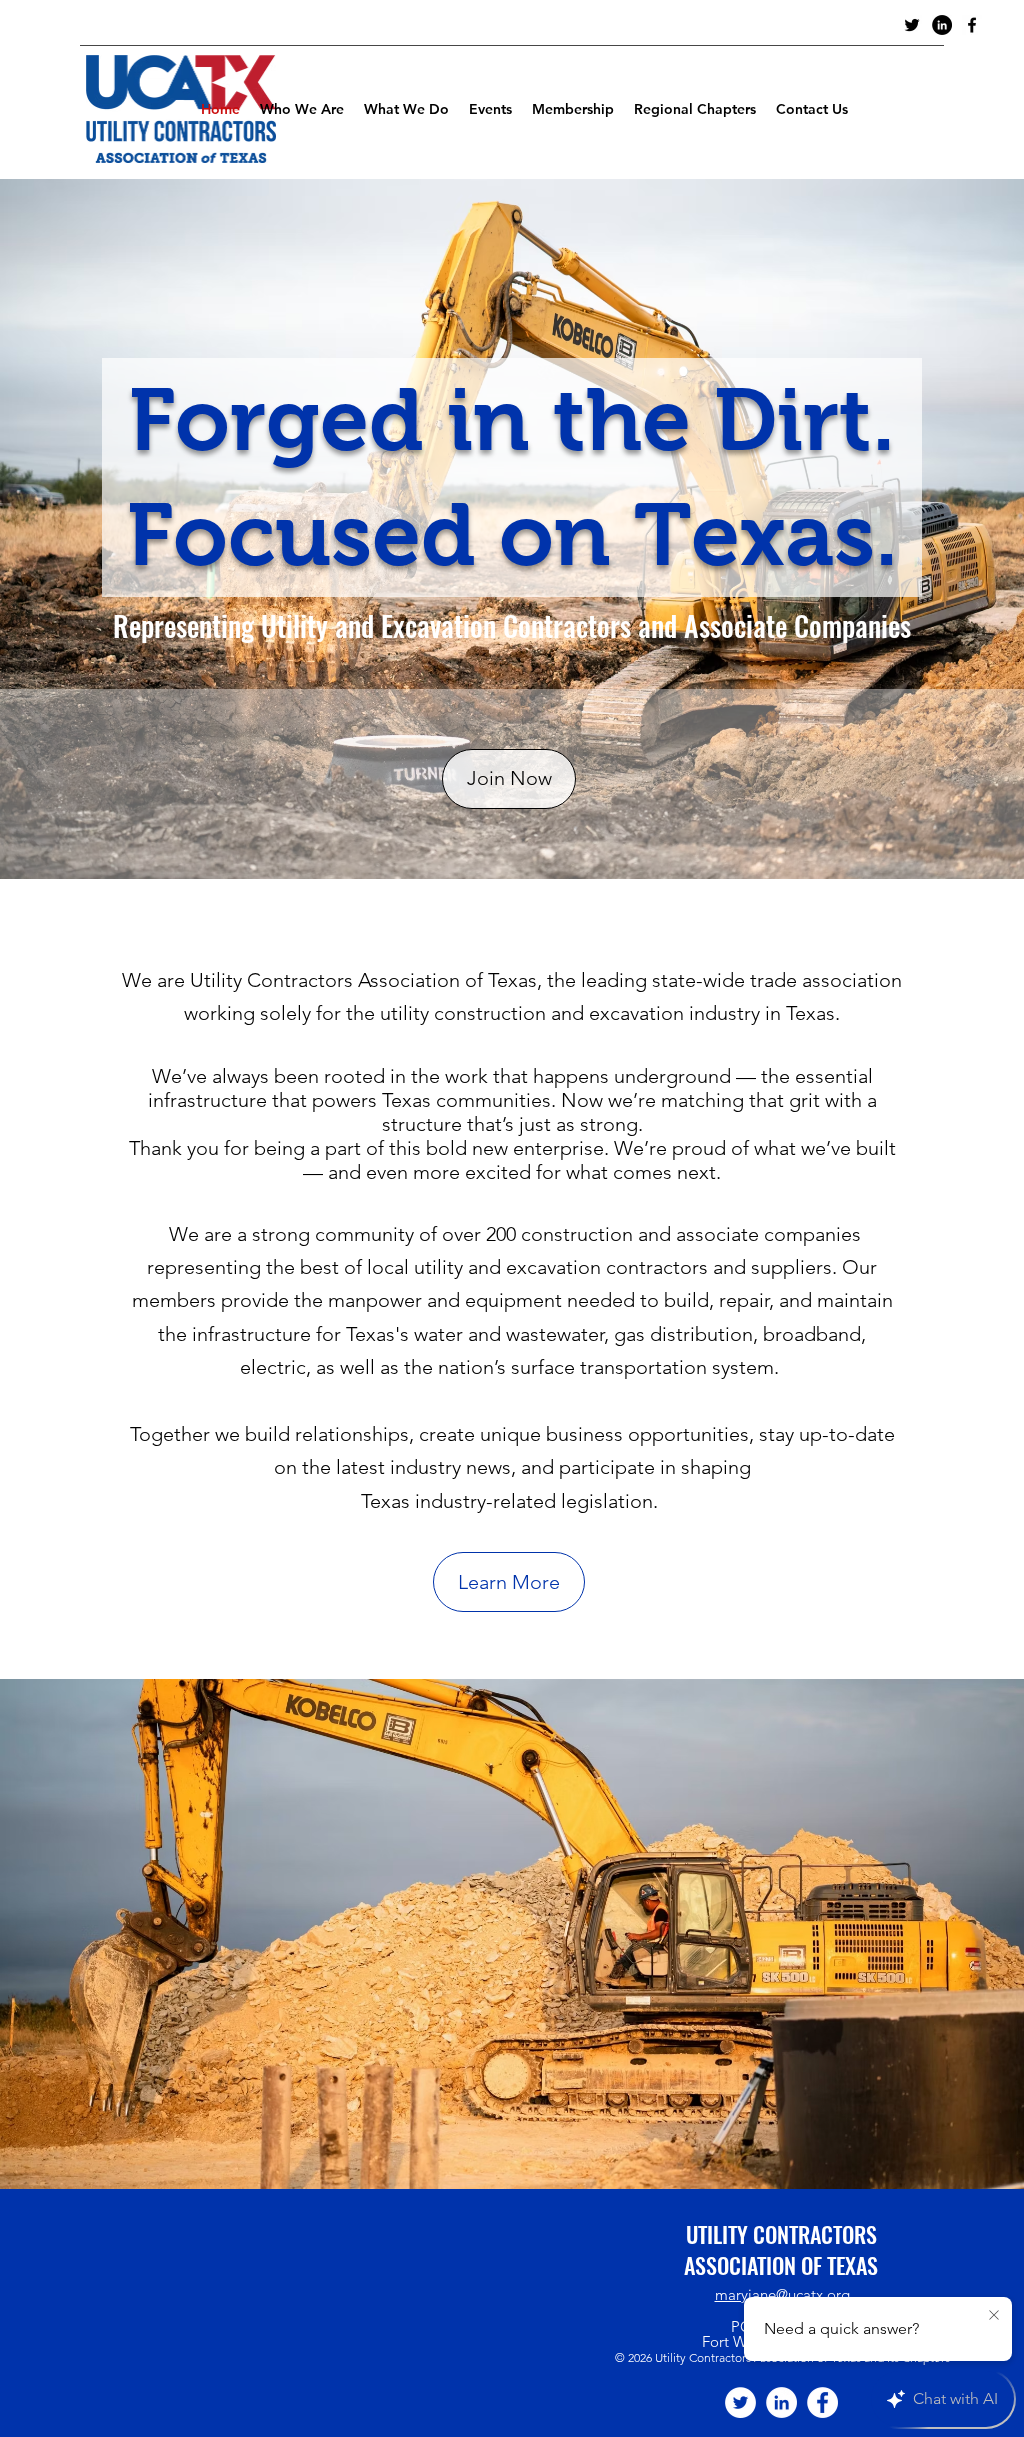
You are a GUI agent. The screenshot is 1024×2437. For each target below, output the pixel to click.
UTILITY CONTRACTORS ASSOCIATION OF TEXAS (781, 2249)
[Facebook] (822, 2402)
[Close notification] (994, 2316)
